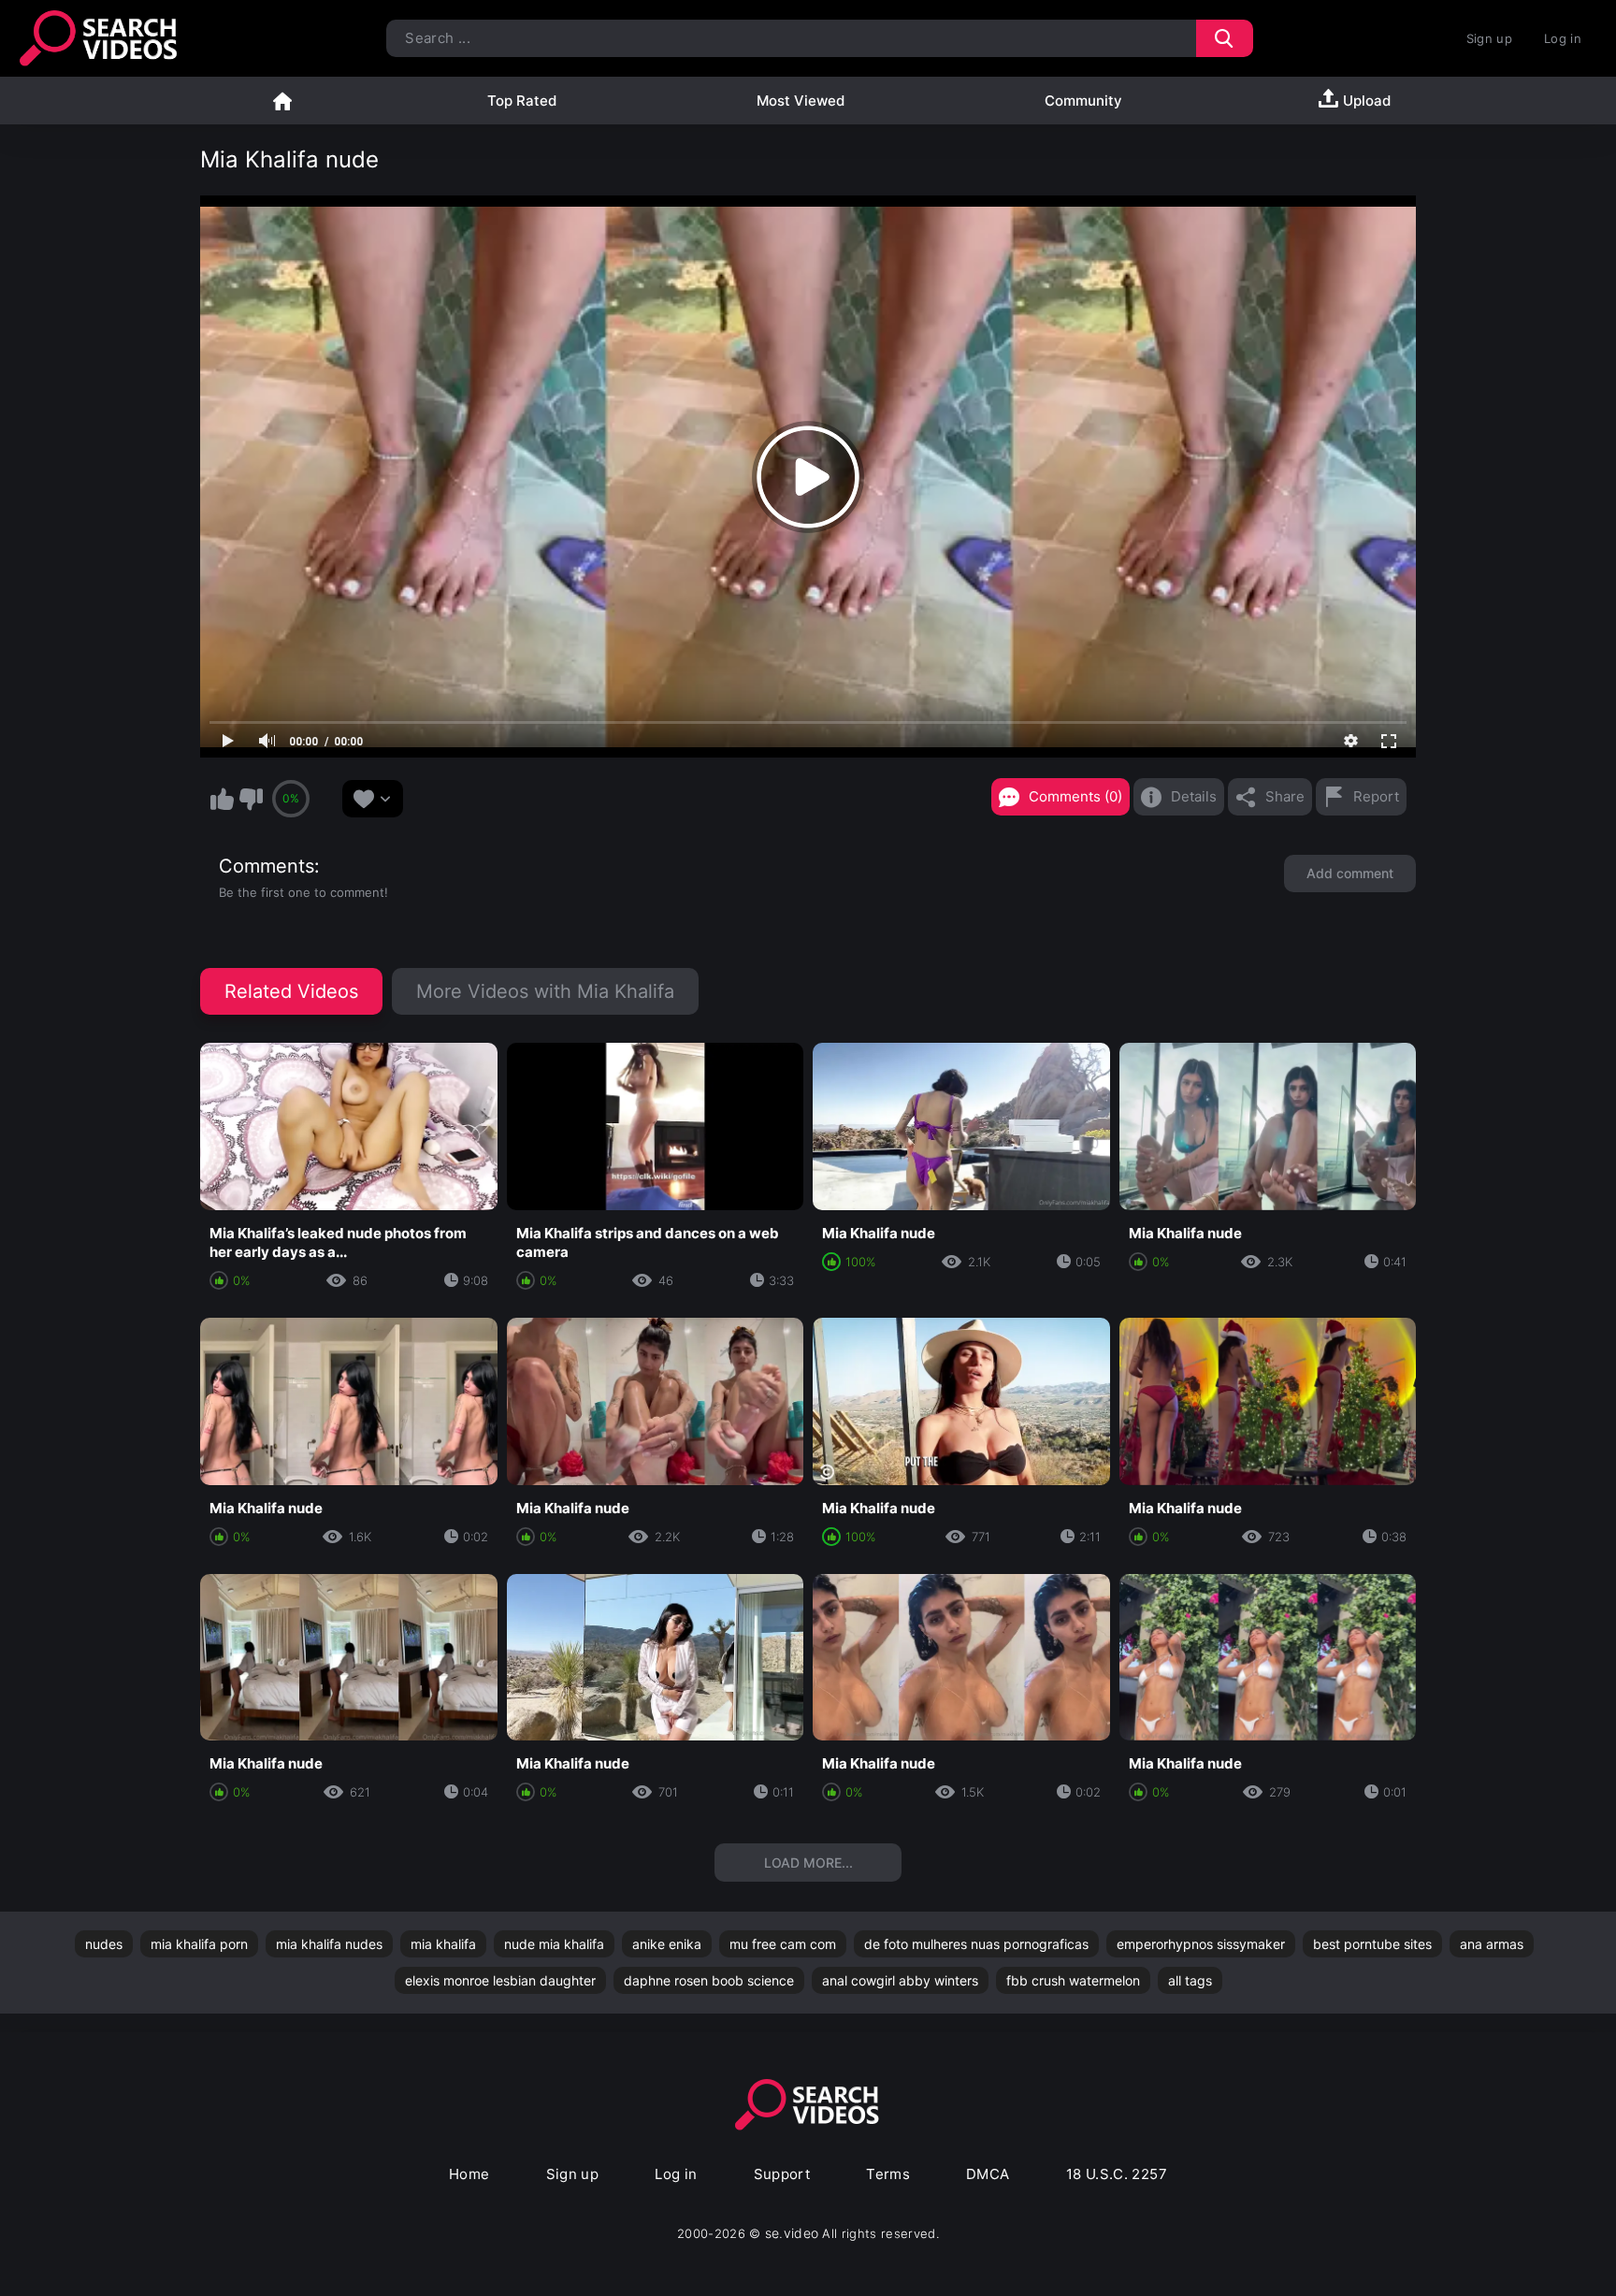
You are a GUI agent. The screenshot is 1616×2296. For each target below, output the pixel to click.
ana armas (1492, 1944)
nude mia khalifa (554, 1944)
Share (1285, 796)
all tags (1190, 1980)
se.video (792, 2233)
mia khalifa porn (199, 1944)
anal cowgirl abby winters (900, 1980)
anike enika (667, 1944)
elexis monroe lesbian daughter (500, 1980)
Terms (888, 2174)
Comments (267, 866)
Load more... (808, 1863)
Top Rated (522, 101)
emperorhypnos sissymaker (1201, 1944)
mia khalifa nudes (329, 1944)
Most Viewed (801, 101)
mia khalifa (443, 1944)
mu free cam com (783, 1944)
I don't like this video (251, 799)
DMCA (988, 2174)
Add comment (1350, 873)
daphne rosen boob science (709, 1980)
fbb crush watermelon (1073, 1980)
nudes (104, 1944)
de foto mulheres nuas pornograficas (976, 1944)
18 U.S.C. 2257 (1117, 2174)
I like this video (222, 799)
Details (1194, 796)
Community (1083, 101)
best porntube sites (1372, 1944)
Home (282, 101)
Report (1376, 796)
